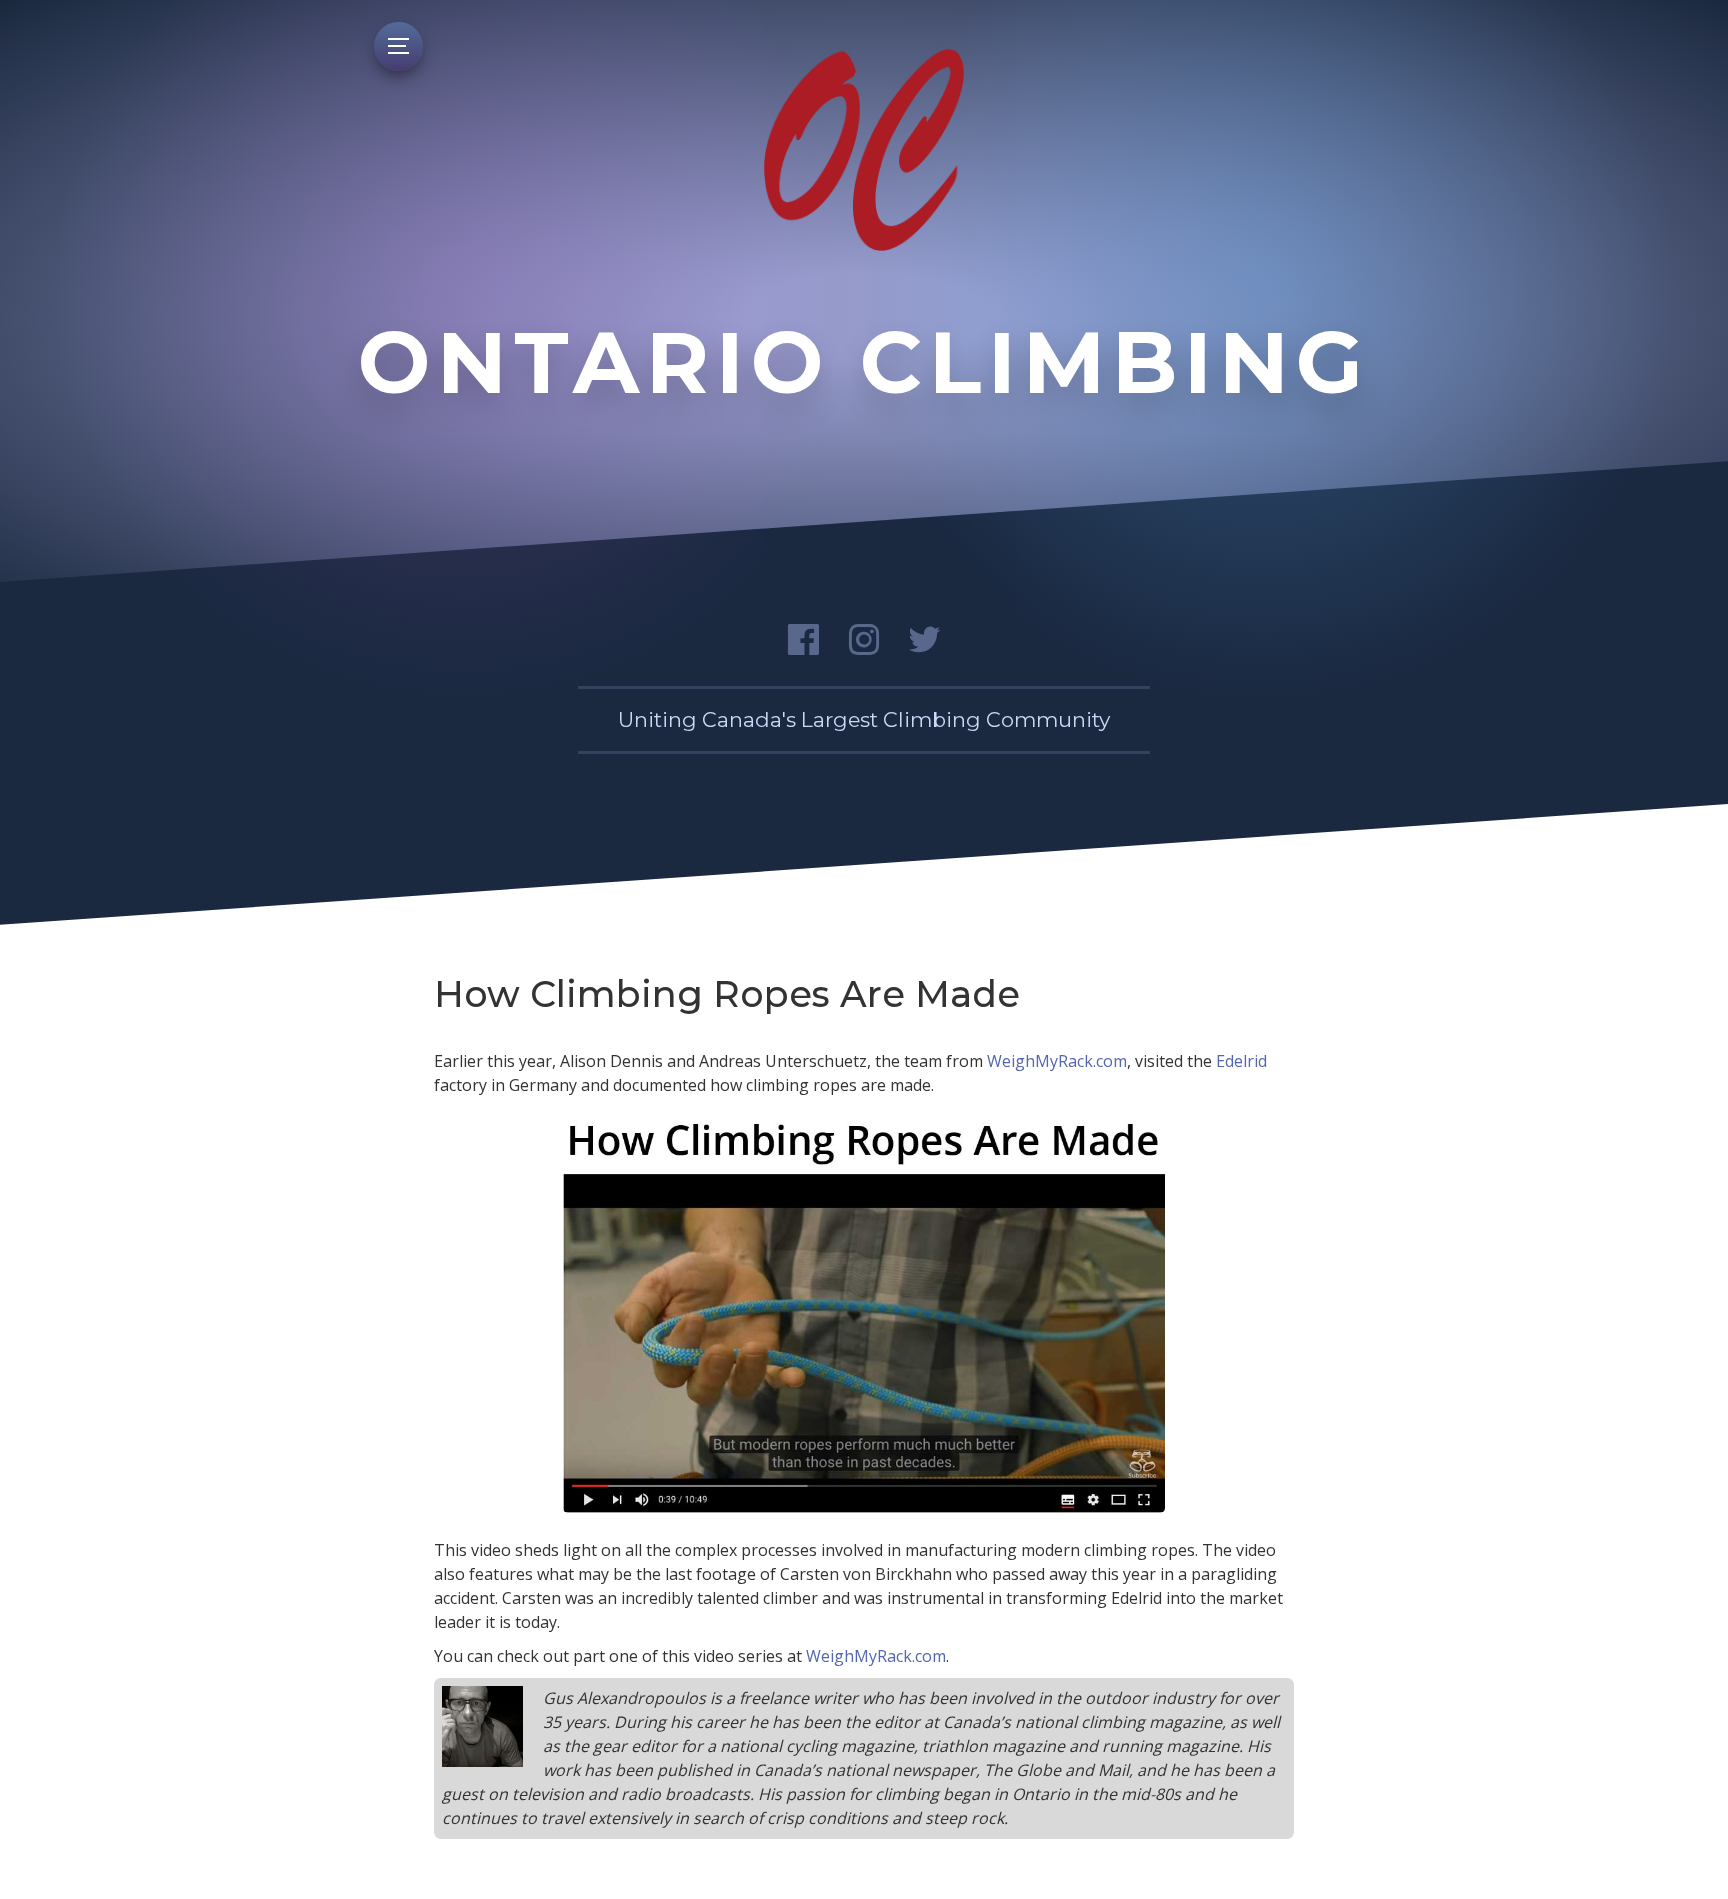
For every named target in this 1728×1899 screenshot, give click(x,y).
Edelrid (1241, 1061)
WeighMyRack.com (1057, 1061)
